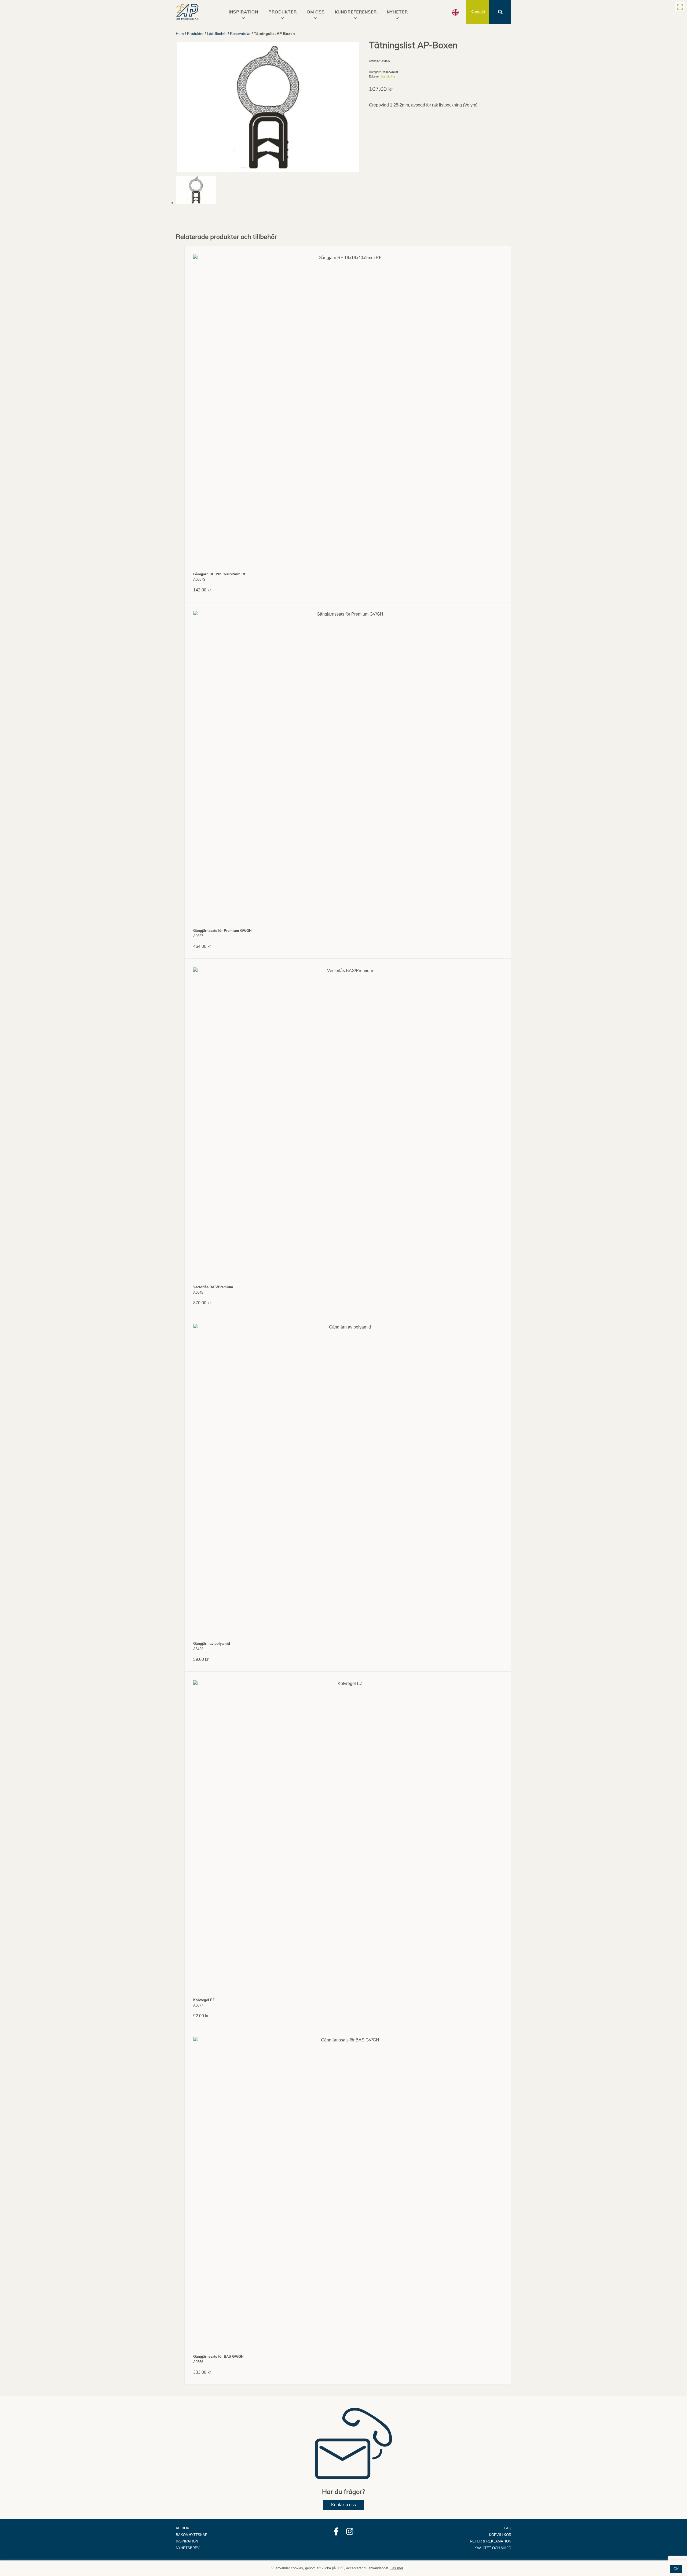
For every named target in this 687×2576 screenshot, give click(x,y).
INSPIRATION (243, 12)
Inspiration (187, 2541)
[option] (455, 12)
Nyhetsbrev (188, 2548)
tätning (391, 76)
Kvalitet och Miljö (493, 2548)
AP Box (182, 2528)
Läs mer (397, 2568)
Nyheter (397, 12)
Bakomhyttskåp (192, 2535)
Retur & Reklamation (491, 2541)
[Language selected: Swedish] (455, 12)
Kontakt (478, 12)
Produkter (283, 12)
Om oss (316, 12)
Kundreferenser (356, 12)
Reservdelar (240, 34)
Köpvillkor (500, 2535)
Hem (180, 34)
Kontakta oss (343, 2505)
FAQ (508, 2528)
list (383, 76)
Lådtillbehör (217, 34)
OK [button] (676, 2569)
